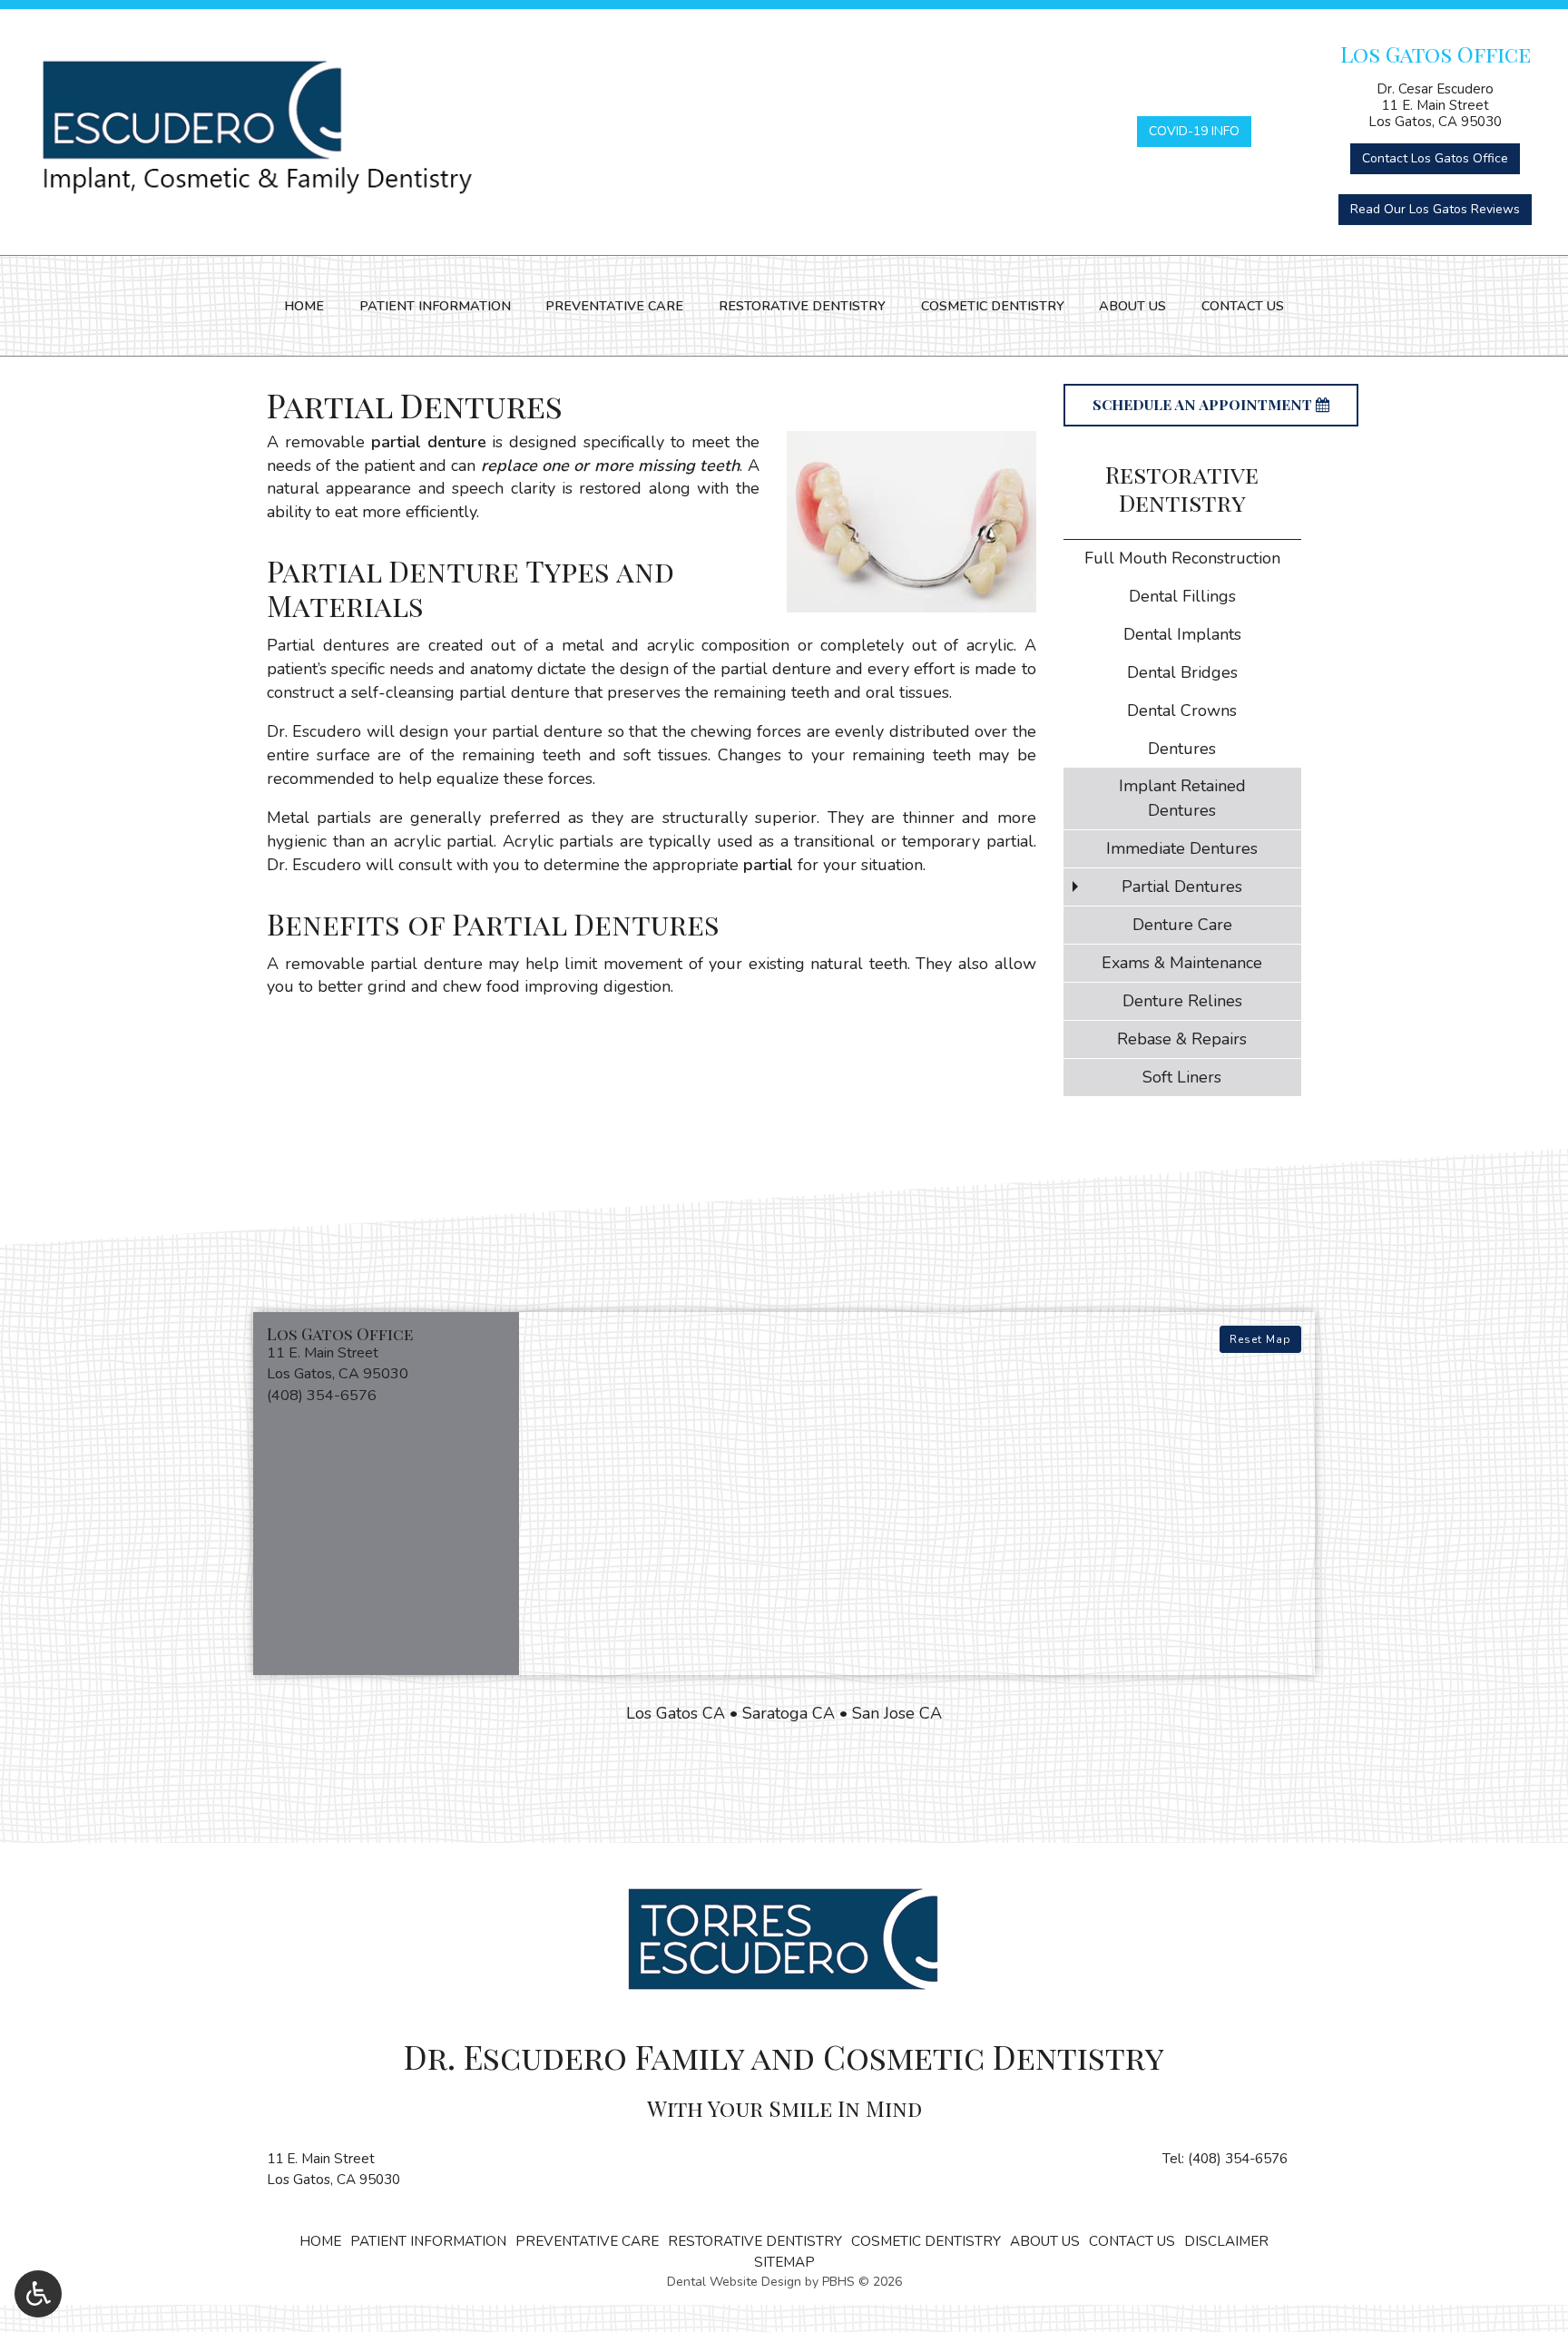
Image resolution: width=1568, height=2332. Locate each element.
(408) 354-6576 (1238, 2159)
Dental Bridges (1182, 672)
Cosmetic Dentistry (993, 306)
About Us (1132, 306)
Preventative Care (614, 306)
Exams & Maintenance (1182, 963)
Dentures (1182, 749)
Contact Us (1243, 306)
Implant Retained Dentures (1182, 798)
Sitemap (784, 2262)
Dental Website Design (734, 2282)
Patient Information (435, 306)
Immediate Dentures (1182, 848)
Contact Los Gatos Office (1435, 158)
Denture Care (1182, 925)
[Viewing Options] (38, 2294)
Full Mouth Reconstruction (1182, 558)
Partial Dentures (1182, 887)
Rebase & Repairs (1182, 1039)
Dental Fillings (1182, 596)
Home (304, 306)
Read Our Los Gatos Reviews (1435, 209)
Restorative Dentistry (802, 306)
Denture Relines (1182, 1001)
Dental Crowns (1182, 710)
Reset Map (1260, 1339)
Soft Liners (1182, 1077)
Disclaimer (1226, 2241)
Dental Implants (1182, 634)
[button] (386, 1366)
